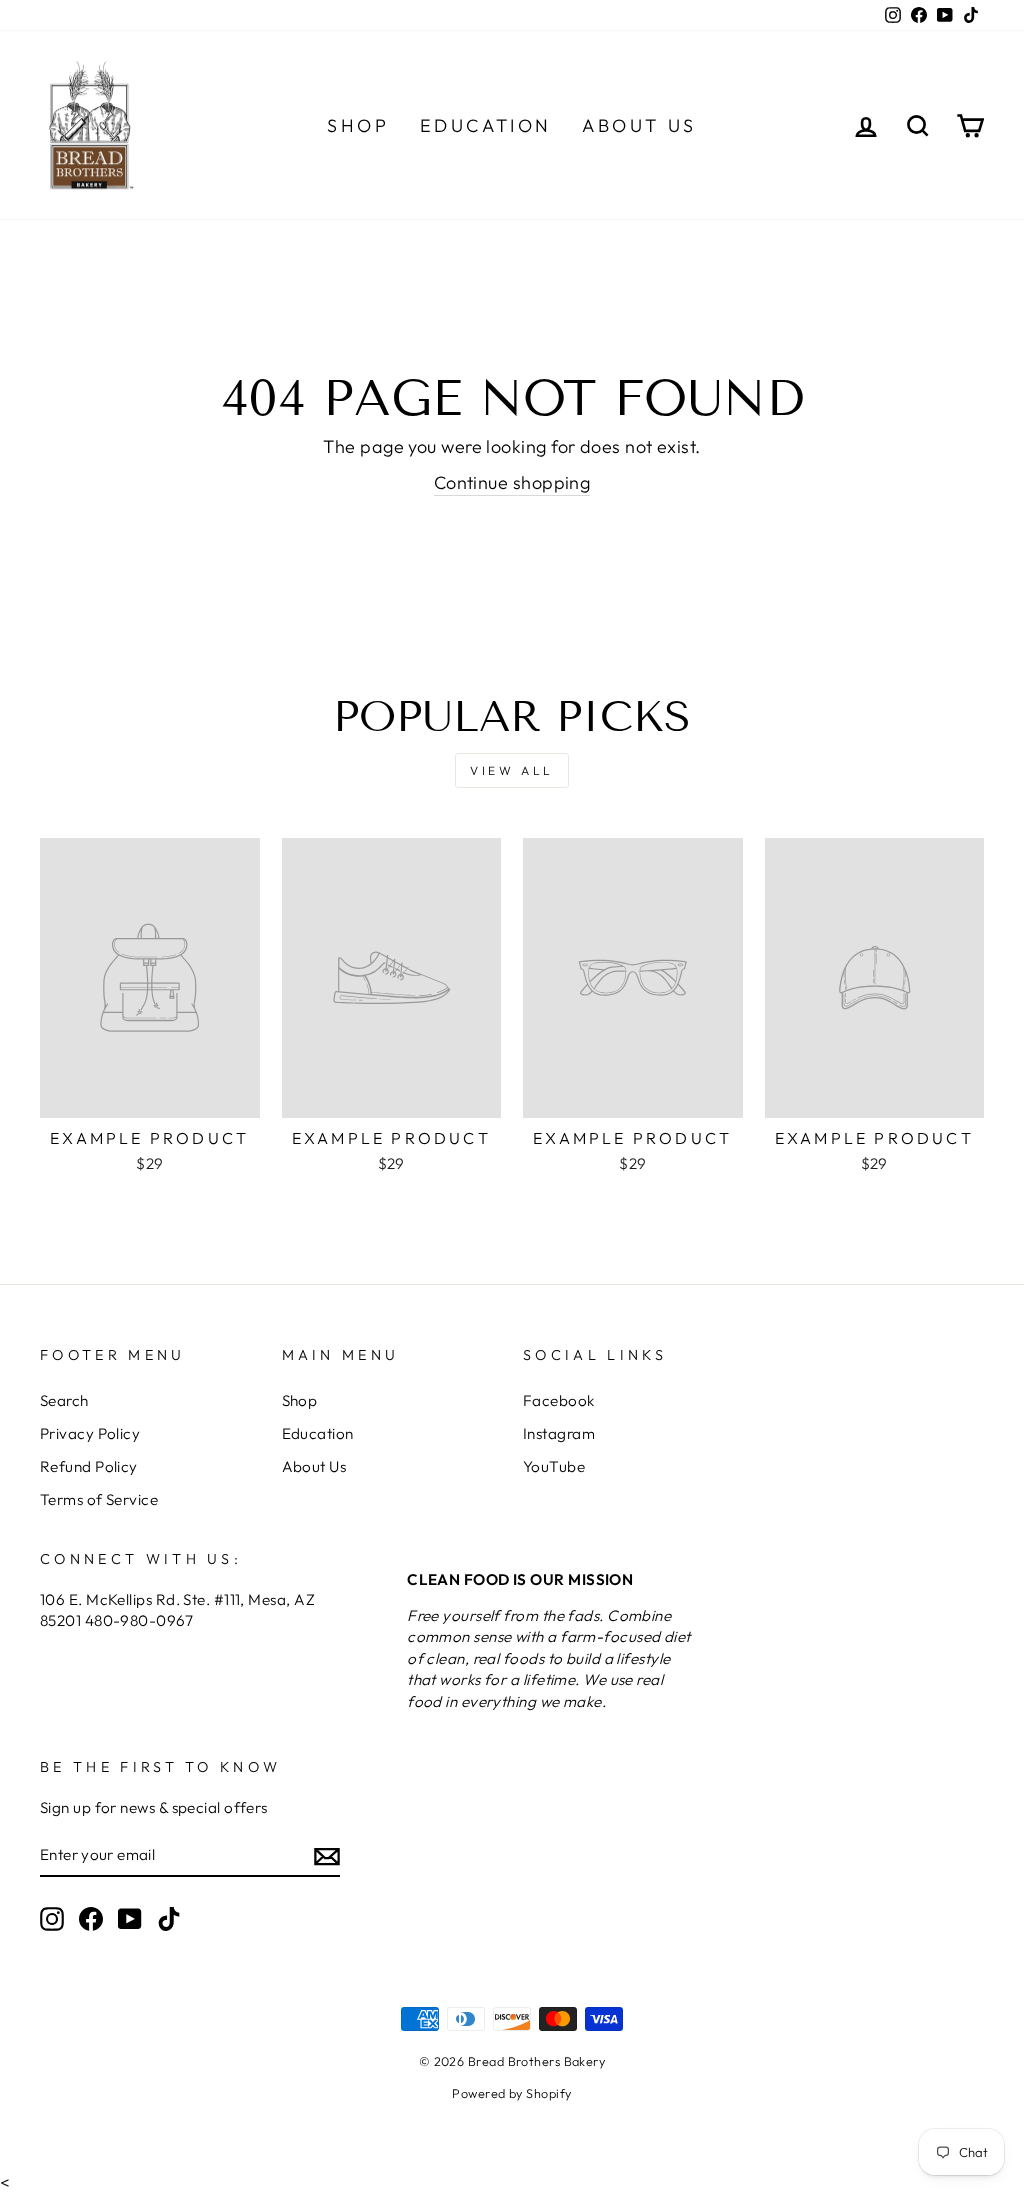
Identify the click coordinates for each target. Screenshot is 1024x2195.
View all (512, 770)
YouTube (554, 1466)
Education (486, 125)
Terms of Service (99, 1499)
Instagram (559, 1433)
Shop (358, 125)
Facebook (559, 1400)
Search (64, 1400)
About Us (639, 125)
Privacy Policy (90, 1433)
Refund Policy (89, 1466)
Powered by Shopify (511, 2093)
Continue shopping (512, 482)
